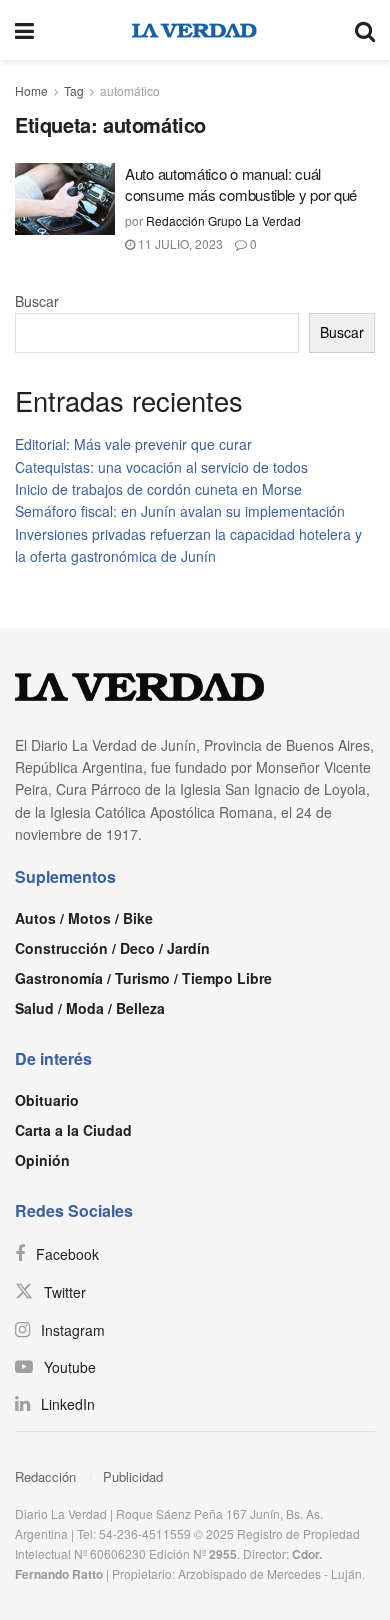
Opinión (42, 1160)
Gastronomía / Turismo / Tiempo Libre (143, 978)
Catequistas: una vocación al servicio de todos (161, 467)
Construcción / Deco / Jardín (112, 948)
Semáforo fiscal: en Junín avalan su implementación (180, 511)
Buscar (37, 301)
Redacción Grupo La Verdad (223, 220)
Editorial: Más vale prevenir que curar (133, 444)
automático (130, 90)
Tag (74, 90)
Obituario (47, 1100)
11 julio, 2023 (179, 243)
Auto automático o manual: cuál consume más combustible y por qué (241, 184)
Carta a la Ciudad (73, 1130)
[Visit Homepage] (194, 30)
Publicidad (133, 1476)
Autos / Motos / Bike (84, 918)
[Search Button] (365, 30)
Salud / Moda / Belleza (90, 1008)
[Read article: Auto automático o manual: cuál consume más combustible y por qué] (65, 199)
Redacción (45, 1476)
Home (31, 90)
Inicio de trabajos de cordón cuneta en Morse (158, 489)
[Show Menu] (24, 30)
